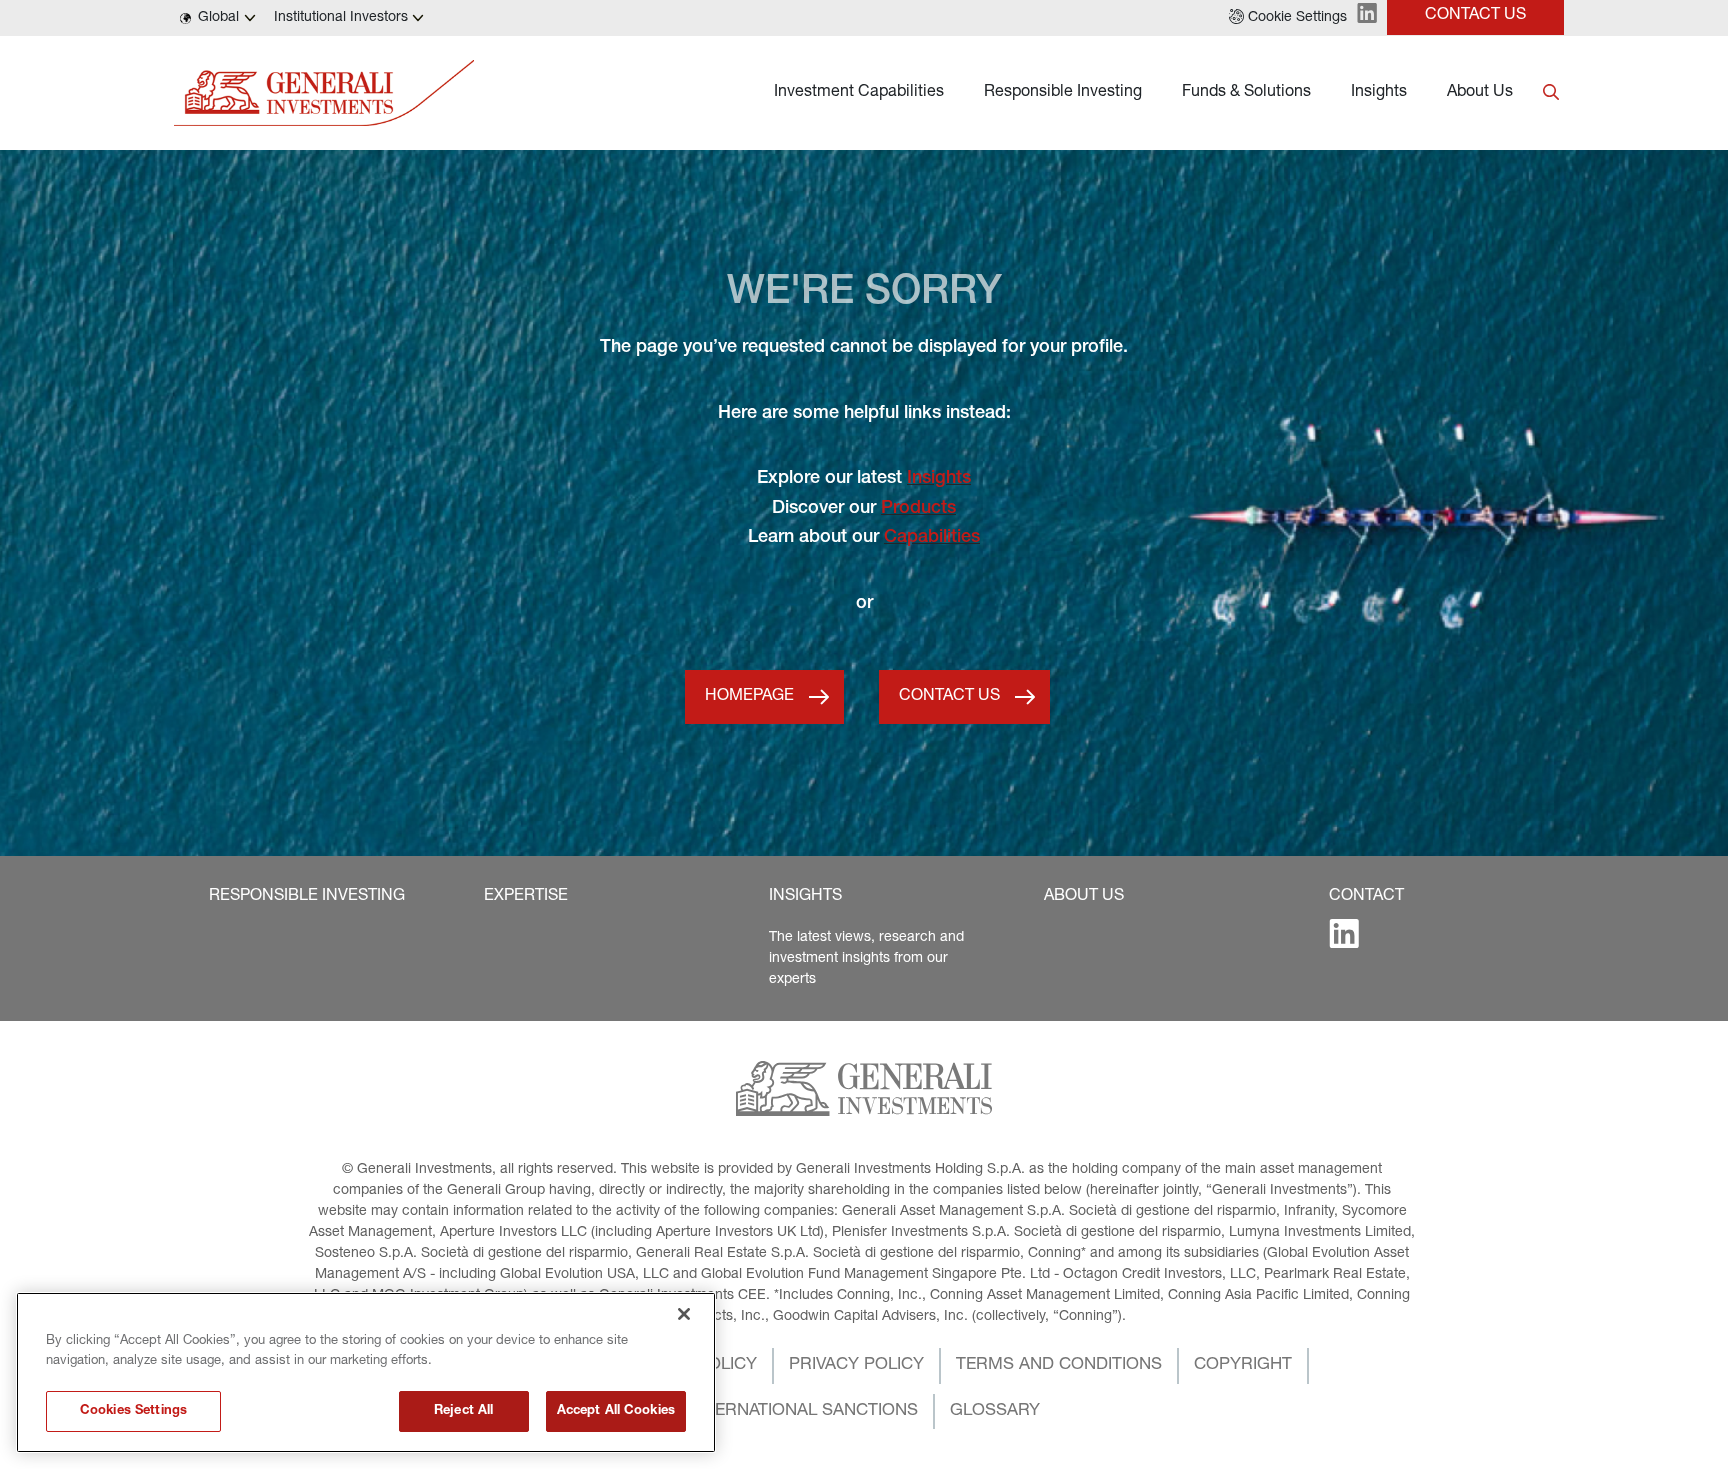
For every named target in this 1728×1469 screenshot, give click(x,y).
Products (918, 509)
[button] (1288, 18)
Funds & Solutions (1246, 93)
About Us (1480, 93)
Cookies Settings (133, 1411)
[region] (366, 1372)
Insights (1379, 93)
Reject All (463, 1411)
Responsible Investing (1063, 93)
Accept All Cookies (616, 1411)
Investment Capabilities (859, 93)
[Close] (684, 1314)
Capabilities (932, 538)
